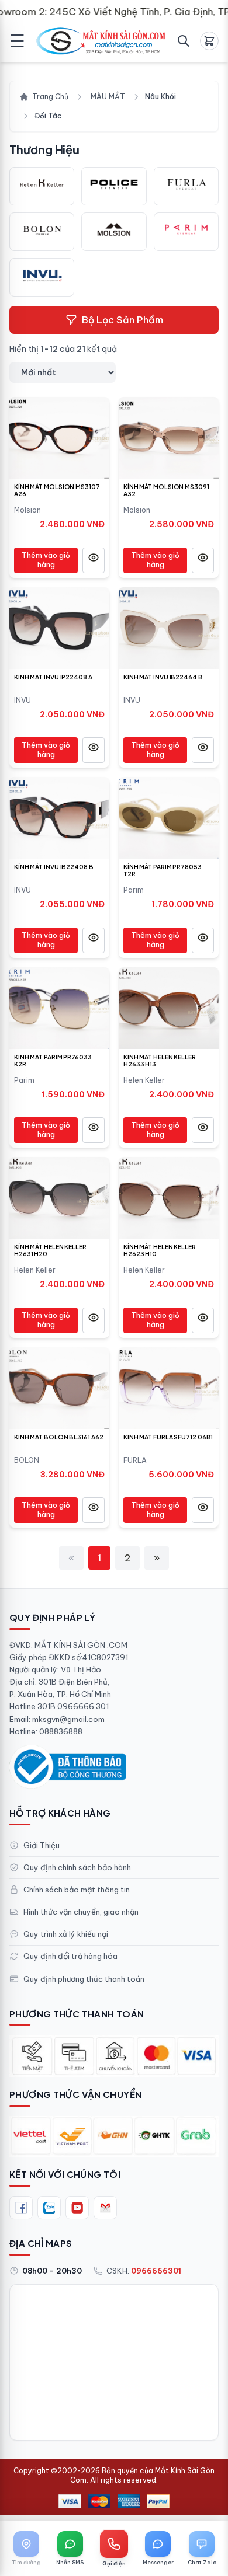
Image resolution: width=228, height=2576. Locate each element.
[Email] (105, 2208)
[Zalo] (49, 2208)
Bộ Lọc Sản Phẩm (122, 320)
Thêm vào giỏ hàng (46, 560)
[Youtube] (77, 2208)
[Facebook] (21, 2208)
